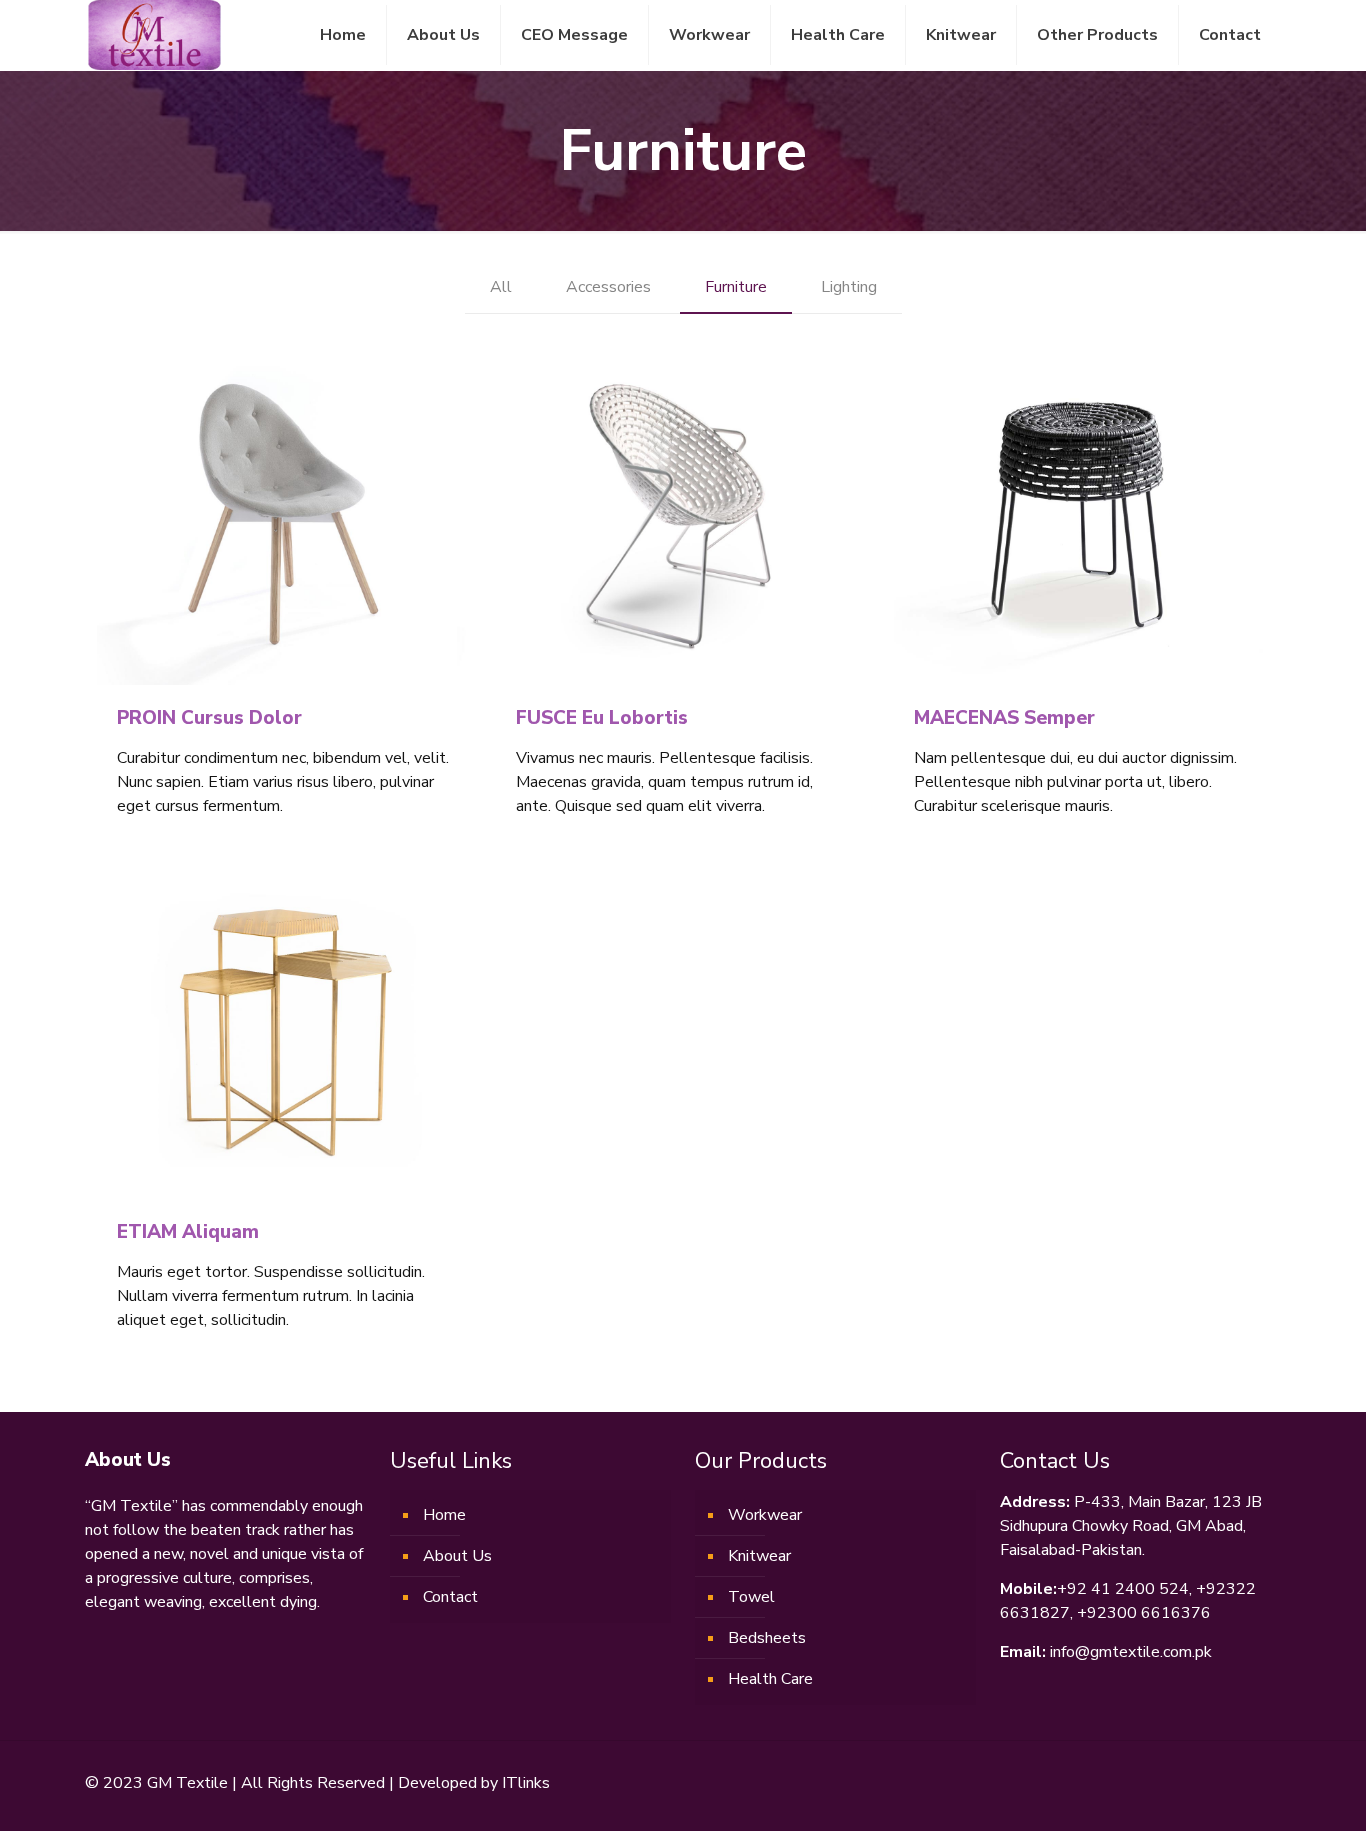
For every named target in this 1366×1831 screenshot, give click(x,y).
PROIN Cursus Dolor (209, 718)
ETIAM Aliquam (188, 1232)
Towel (751, 1597)
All (501, 287)
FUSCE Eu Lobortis (602, 718)
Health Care (770, 1679)
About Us (457, 1556)
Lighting (849, 287)
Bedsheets (767, 1638)
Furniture (736, 287)
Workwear (765, 1515)
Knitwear (759, 1556)
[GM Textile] (153, 35)
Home (444, 1515)
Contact (450, 1597)
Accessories (608, 287)
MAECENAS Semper (1004, 718)
